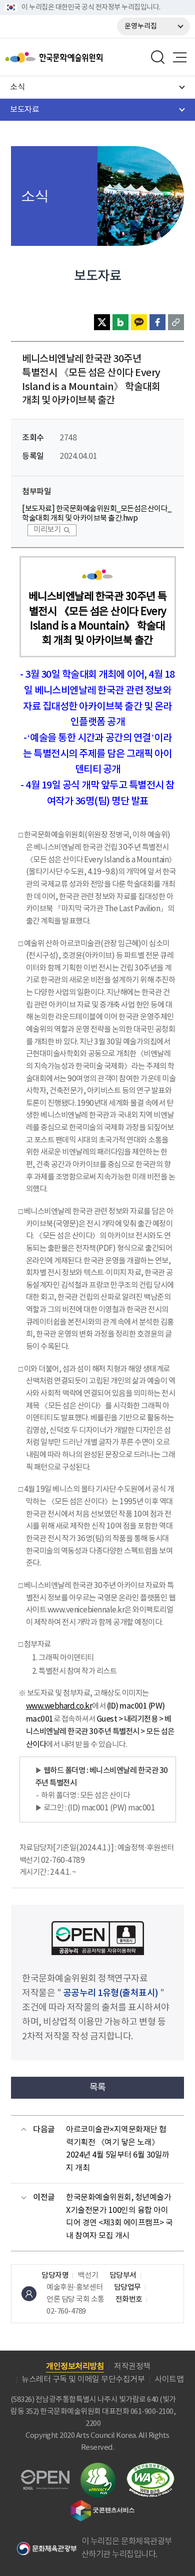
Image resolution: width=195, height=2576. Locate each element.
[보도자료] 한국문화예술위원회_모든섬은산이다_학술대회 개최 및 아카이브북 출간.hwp (97, 514)
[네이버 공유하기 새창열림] (120, 322)
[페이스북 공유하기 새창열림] (157, 322)
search (158, 57)
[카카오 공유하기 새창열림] (139, 322)
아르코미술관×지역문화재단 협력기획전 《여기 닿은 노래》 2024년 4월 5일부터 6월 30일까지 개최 (118, 2149)
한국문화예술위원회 (79, 57)
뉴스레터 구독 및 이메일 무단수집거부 (83, 2379)
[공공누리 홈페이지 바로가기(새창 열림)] (45, 2476)
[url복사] (176, 322)
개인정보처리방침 (75, 2367)
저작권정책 (132, 2367)
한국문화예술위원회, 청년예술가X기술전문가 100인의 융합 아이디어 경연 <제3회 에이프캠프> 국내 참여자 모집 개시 (119, 2217)
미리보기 (47, 530)
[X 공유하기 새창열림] (102, 322)
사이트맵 (169, 2379)
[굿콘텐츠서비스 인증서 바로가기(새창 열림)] (103, 2504)
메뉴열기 (179, 57)
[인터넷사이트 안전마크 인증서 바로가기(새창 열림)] (98, 2469)
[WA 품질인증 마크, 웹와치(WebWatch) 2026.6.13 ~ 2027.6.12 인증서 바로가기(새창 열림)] (150, 2468)
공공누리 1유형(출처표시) (111, 1993)
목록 (98, 2087)
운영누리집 (141, 26)
